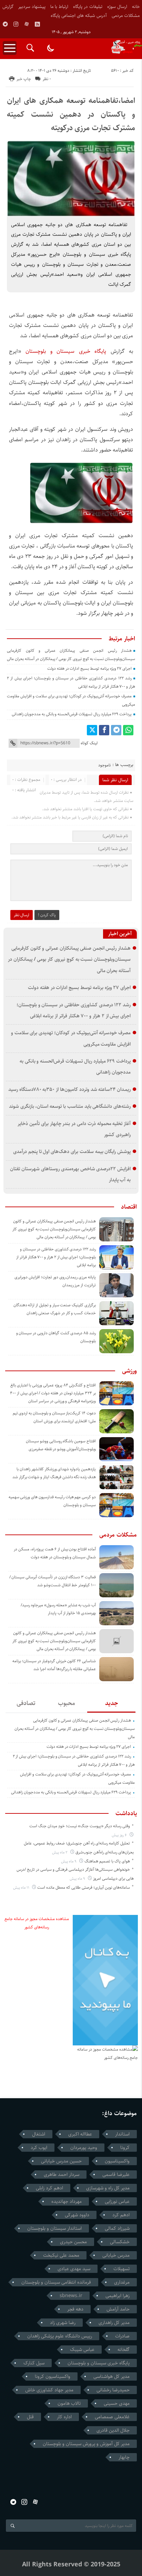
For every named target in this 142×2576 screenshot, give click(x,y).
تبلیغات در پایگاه (88, 7)
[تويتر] (92, 730)
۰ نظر (47, 79)
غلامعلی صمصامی (112, 2417)
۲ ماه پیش (60, 1852)
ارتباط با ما (59, 7)
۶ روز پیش (120, 1835)
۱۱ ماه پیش (22, 1887)
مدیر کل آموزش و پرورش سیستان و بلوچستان (86, 2444)
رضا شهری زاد (63, 2323)
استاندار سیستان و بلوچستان (54, 2228)
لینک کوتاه (89, 743)
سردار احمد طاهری (62, 2175)
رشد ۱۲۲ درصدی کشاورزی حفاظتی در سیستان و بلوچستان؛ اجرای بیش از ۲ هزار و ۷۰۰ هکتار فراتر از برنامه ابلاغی (56, 1257)
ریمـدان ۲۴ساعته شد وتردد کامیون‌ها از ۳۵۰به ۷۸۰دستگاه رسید (69, 1089)
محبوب (67, 1703)
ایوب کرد (39, 2148)
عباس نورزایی (117, 2201)
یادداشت (126, 1813)
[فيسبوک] (104, 730)
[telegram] (5, 24)
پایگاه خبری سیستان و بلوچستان (66, 351)
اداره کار (64, 2417)
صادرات (122, 2336)
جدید (111, 1703)
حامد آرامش (118, 2309)
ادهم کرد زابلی (49, 2188)
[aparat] (27, 24)
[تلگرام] (116, 730)
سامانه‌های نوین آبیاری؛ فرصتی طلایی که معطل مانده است (84, 1887)
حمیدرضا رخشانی (113, 2390)
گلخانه (124, 2350)
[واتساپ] (128, 730)
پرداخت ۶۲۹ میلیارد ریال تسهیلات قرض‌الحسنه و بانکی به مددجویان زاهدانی (72, 714)
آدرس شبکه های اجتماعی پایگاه (79, 16)
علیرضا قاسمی (116, 2175)
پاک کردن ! (47, 915)
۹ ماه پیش (69, 1861)
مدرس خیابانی (116, 2255)
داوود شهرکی (77, 2215)
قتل (30, 2417)
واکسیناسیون (117, 2161)
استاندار (122, 2134)
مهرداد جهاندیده (67, 2201)
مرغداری (122, 2282)
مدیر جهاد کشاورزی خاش (49, 2390)
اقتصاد (129, 1207)
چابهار (124, 2457)
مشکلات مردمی (126, 16)
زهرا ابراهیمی (118, 2296)
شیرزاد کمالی (117, 2228)
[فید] (37, 24)
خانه (136, 7)
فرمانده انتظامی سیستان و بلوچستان (56, 2282)
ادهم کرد (121, 2215)
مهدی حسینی (117, 2403)
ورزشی (129, 1371)
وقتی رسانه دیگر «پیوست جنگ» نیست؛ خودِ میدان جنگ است (80, 1826)
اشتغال (39, 2134)
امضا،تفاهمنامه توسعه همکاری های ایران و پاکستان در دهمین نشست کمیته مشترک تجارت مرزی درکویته (71, 114)
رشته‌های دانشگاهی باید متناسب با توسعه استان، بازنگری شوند (70, 1106)
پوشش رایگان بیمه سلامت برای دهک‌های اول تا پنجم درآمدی (72, 1151)
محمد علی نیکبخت (61, 2255)
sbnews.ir (71, 2296)
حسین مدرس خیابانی (61, 2161)
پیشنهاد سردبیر (32, 7)
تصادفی (26, 1703)
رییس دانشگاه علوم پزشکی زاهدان (60, 2336)
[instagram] (16, 24)
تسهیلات (121, 2269)
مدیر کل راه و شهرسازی (108, 2188)
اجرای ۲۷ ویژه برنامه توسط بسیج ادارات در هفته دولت (89, 669)
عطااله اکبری (80, 2134)
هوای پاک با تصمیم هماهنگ (107, 1861)
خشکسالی (120, 2242)
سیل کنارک (34, 2363)
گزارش (8, 7)
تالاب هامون (69, 2403)
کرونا (125, 2148)
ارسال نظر (22, 915)
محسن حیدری (73, 2242)
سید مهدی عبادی (74, 2269)
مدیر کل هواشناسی (111, 2376)
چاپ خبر (24, 79)
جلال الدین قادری (113, 2430)
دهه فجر (75, 2309)
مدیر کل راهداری (114, 2323)
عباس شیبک (82, 2350)
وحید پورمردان (84, 2148)
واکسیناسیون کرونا (53, 2376)
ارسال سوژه (117, 7)
